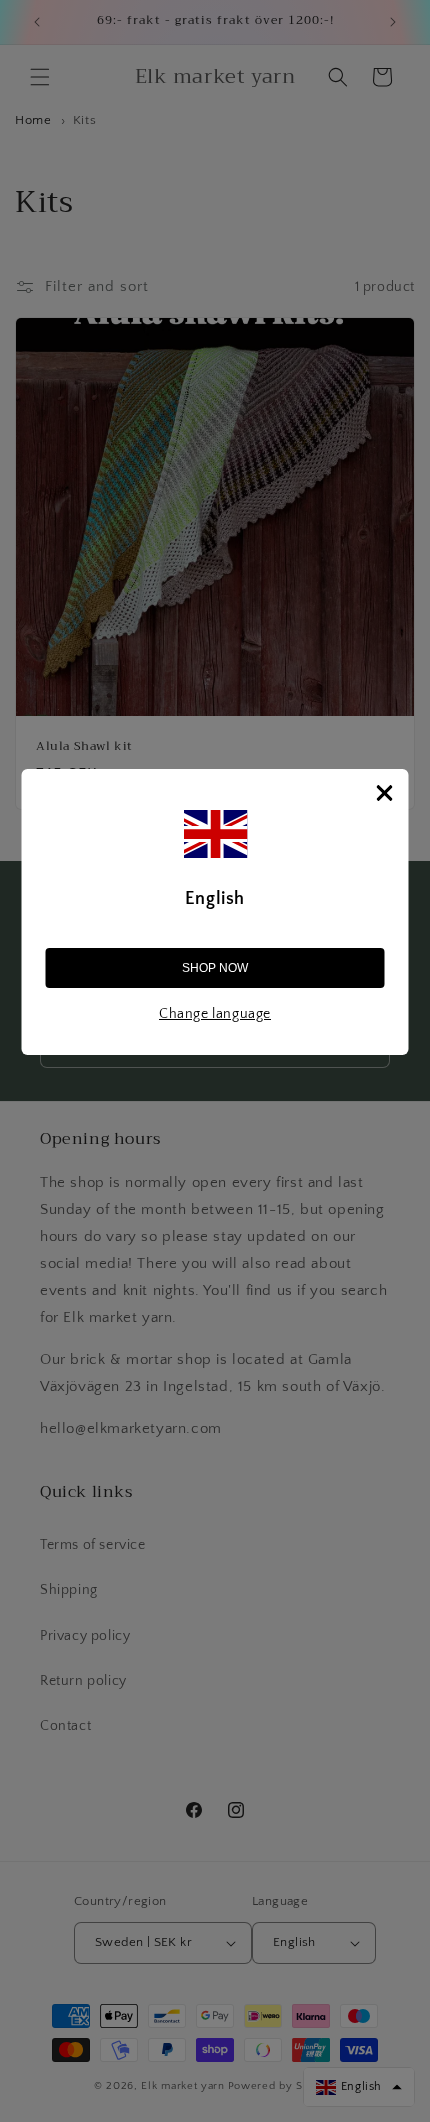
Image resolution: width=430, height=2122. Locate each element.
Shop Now (215, 968)
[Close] (385, 793)
